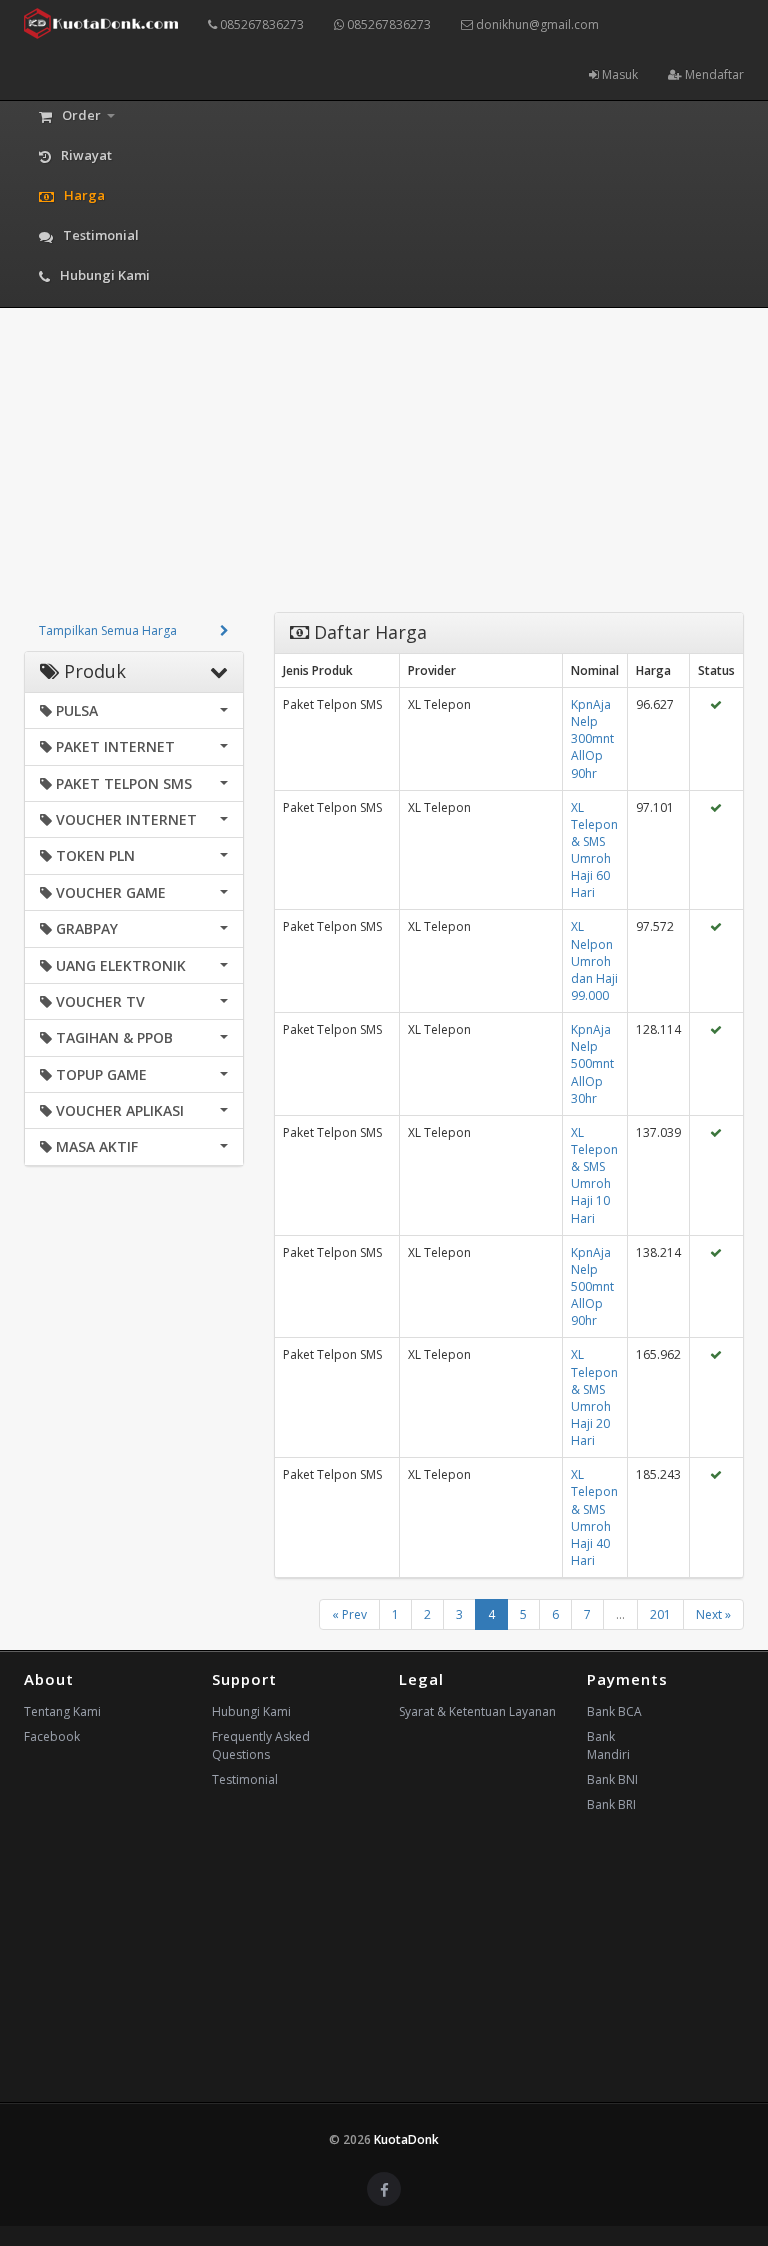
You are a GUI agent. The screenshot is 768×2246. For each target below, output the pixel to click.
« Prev (349, 1614)
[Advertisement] (384, 472)
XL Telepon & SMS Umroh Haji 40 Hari (594, 1517)
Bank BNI (612, 1779)
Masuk (618, 74)
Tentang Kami (62, 1711)
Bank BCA (614, 1711)
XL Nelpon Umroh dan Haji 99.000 (594, 961)
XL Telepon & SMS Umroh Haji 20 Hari (594, 1397)
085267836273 (260, 24)
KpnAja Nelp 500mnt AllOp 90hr (592, 1287)
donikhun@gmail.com (536, 24)
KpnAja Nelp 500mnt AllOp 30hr (592, 1064)
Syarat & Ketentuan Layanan (477, 1711)
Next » (713, 1614)
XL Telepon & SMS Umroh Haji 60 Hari (594, 850)
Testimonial (245, 1779)
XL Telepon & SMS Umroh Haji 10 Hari (594, 1175)
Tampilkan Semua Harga (108, 630)
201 (660, 1614)
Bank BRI (611, 1804)
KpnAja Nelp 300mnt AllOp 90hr (592, 739)
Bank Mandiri (608, 1745)
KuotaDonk (406, 2139)
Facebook (52, 1736)
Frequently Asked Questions (261, 1745)
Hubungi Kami (251, 1711)
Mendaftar (713, 74)
